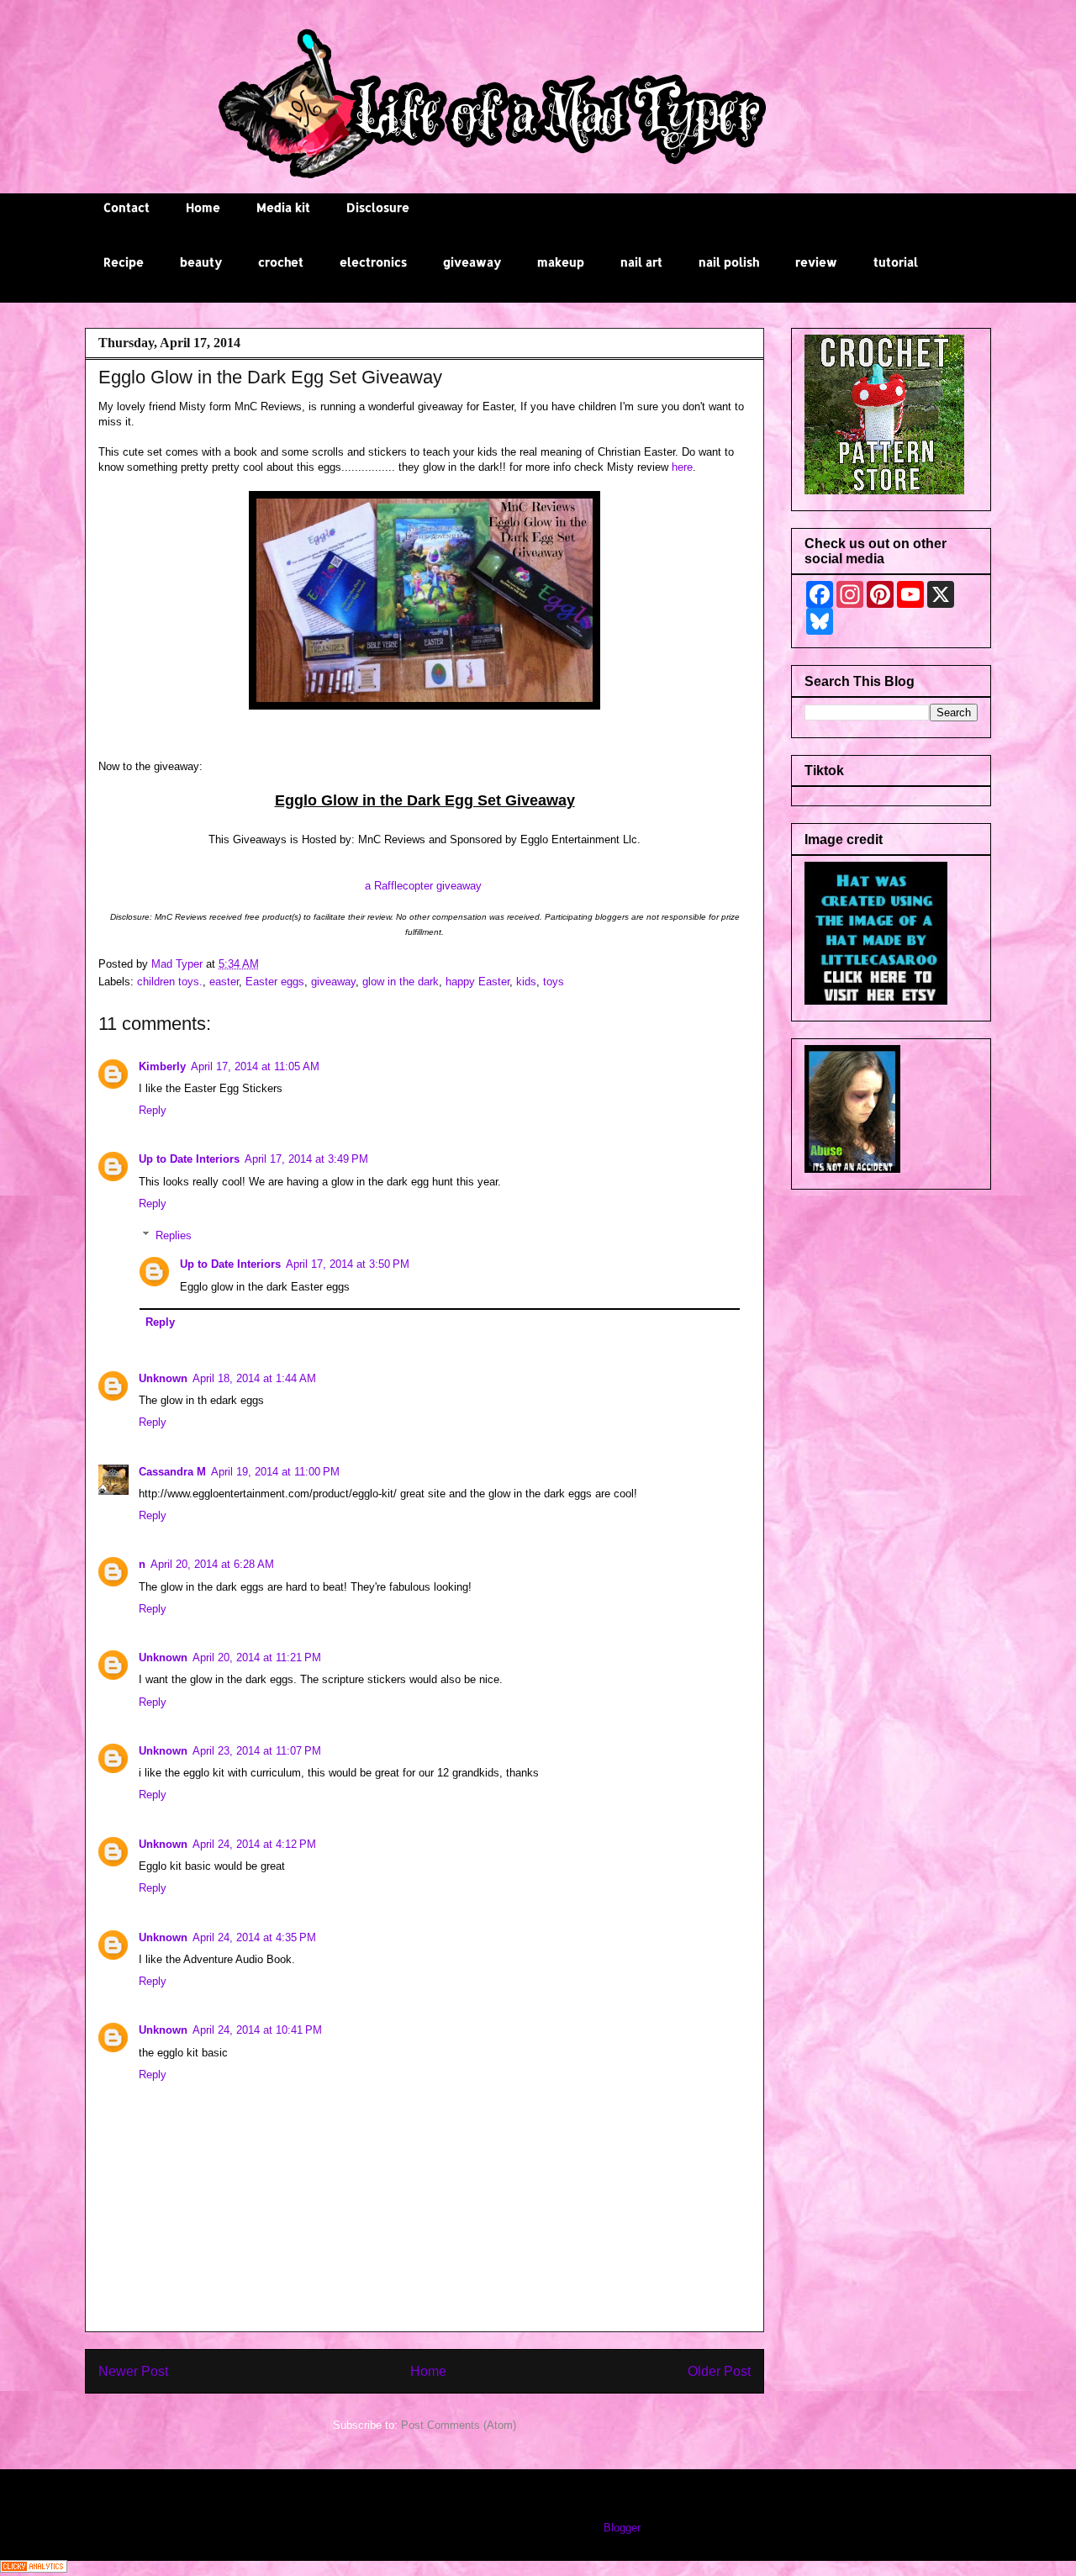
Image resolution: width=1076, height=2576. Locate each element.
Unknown (163, 1378)
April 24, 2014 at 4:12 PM (254, 1844)
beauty (201, 262)
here (682, 467)
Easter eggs (275, 982)
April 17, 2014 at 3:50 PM (348, 1264)
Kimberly (162, 1066)
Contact (127, 207)
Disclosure (378, 207)
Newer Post (133, 2371)
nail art (641, 262)
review (816, 262)
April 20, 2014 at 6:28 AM (212, 1564)
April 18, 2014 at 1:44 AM (254, 1378)
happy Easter (477, 982)
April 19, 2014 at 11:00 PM (275, 1472)
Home (203, 207)
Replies (174, 1235)
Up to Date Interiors (189, 1159)
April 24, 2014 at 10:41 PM (257, 2030)
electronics (373, 262)
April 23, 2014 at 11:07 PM (257, 1751)
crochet (281, 262)
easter (224, 982)
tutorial (896, 262)
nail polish (729, 262)
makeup (561, 262)
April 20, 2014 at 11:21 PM (257, 1658)
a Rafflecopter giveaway (423, 886)
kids (526, 982)
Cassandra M (172, 1472)
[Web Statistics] (34, 2569)
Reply (153, 1110)
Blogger (622, 2528)
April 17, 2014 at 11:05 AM (255, 1066)
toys (554, 982)
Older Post (719, 2371)
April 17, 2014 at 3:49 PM (306, 1159)
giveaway (472, 262)
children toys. (170, 982)
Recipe (124, 262)
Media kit (283, 207)
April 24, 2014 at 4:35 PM (254, 1937)
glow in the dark (401, 982)
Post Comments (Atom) (459, 2425)
